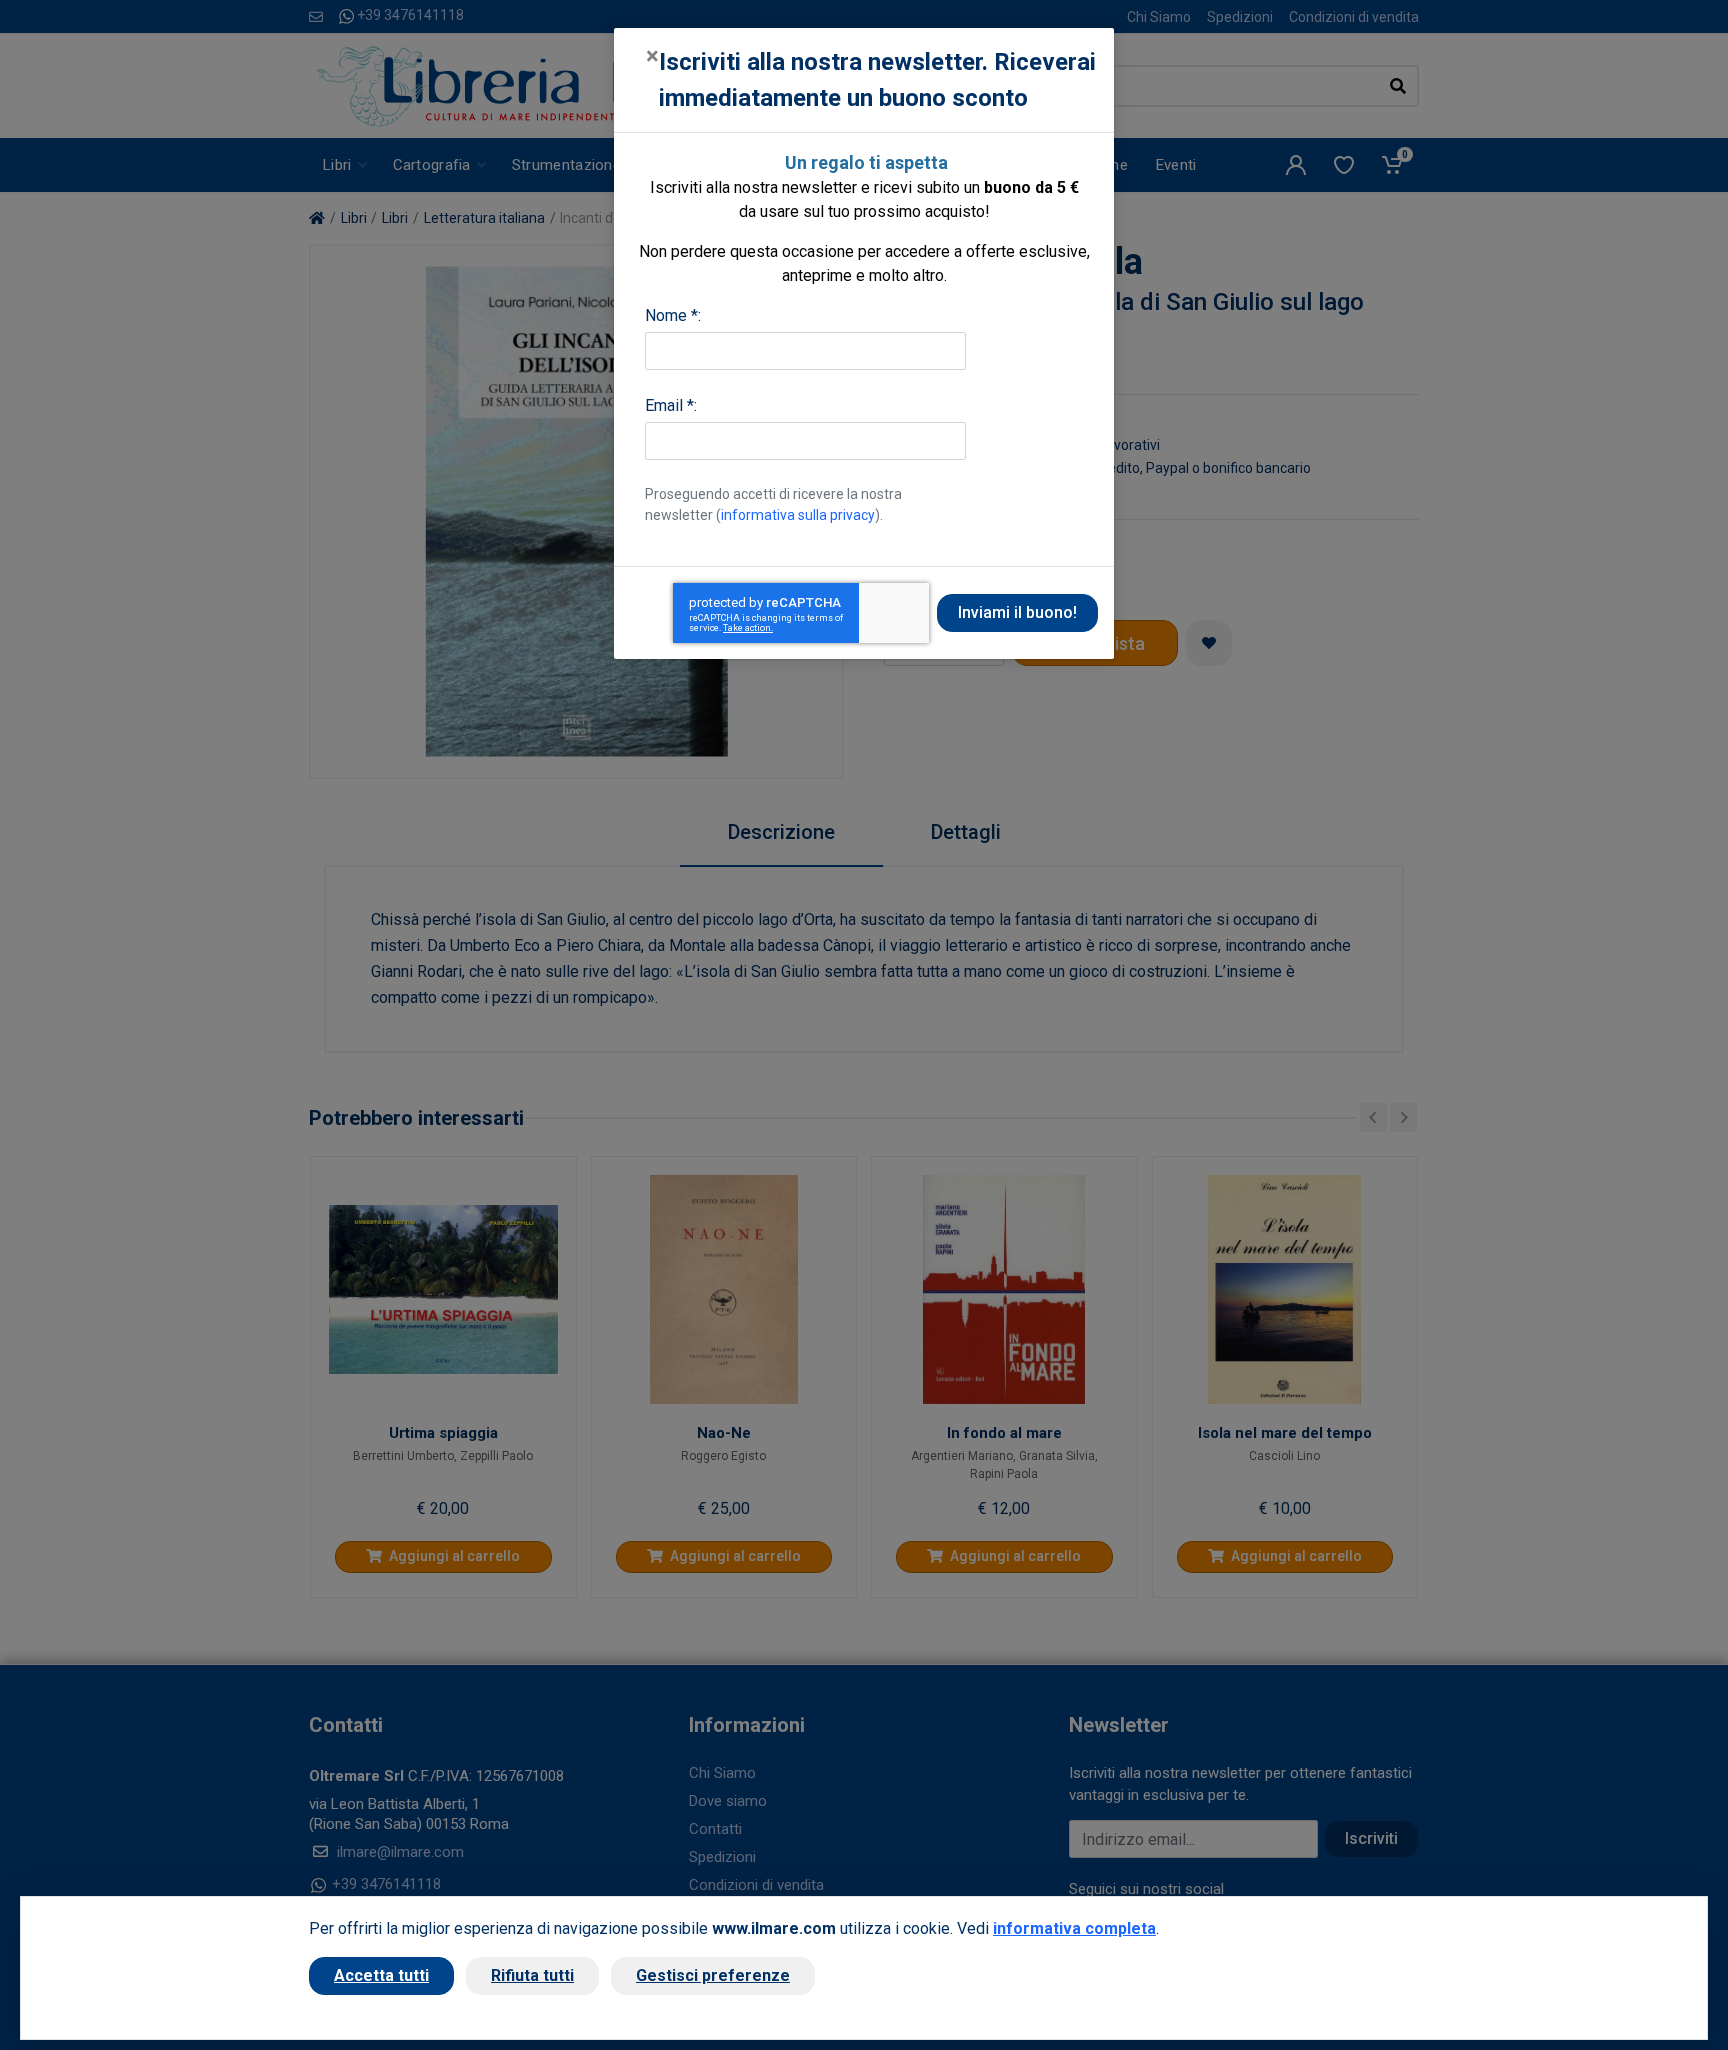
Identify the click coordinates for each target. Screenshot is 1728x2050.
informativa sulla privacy (798, 515)
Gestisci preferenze (713, 1975)
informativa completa (1074, 1928)
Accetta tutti (381, 1975)
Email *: (671, 405)
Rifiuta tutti (532, 1975)
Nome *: (673, 315)
